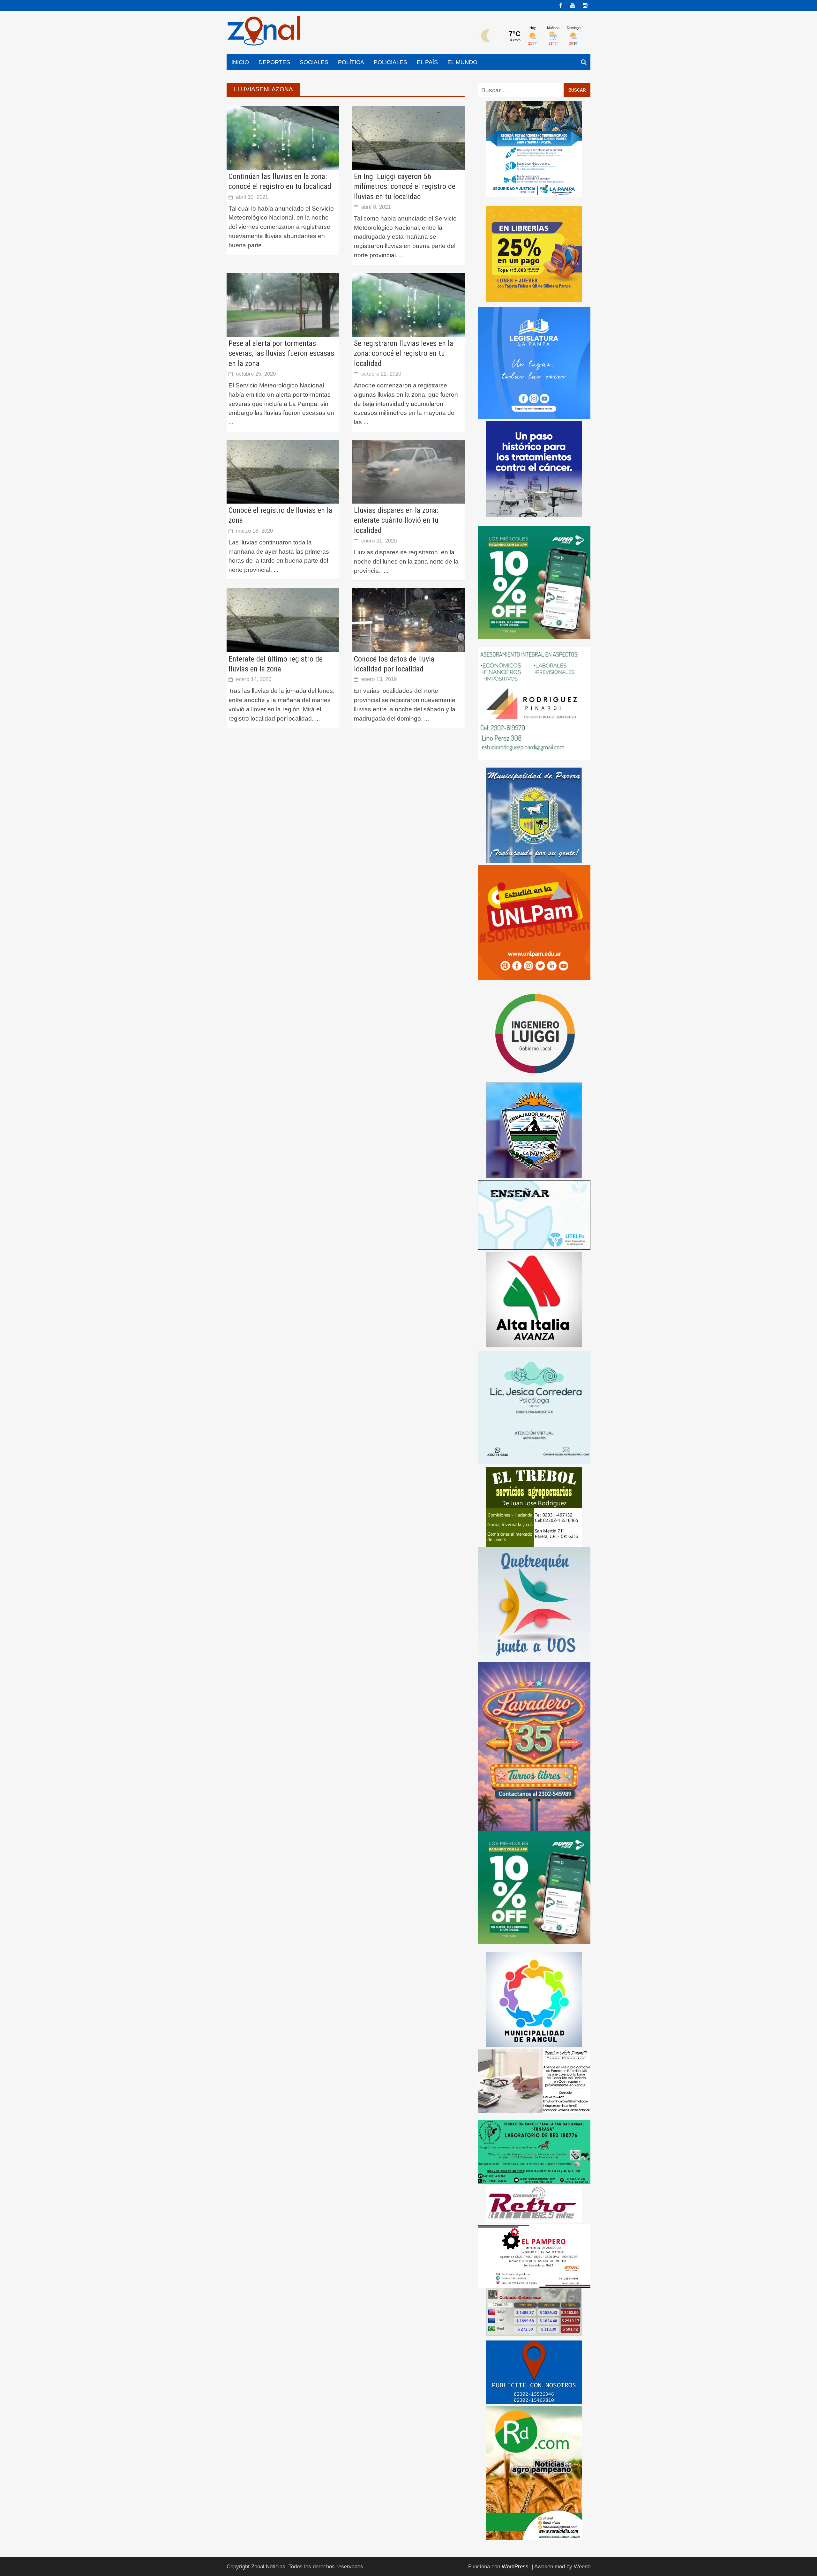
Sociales (314, 62)
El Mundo (462, 62)
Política (351, 62)
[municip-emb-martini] (534, 1130)
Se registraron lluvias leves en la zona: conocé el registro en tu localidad (404, 353)
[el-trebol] (534, 1507)
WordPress (515, 2567)
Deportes (274, 62)
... (266, 245)
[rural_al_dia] (534, 2473)
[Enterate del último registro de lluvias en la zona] (283, 620)
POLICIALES (390, 62)
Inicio (240, 62)
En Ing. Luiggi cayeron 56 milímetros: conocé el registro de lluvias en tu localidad (405, 186)
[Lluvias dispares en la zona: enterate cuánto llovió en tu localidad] (408, 471)
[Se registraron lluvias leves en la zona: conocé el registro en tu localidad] (408, 304)
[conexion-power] (534, 2204)
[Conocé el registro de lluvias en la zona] (283, 471)
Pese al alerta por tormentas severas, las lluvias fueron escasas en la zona (281, 353)
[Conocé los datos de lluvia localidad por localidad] (408, 620)
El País (427, 62)
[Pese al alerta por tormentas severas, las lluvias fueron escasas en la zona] (283, 304)
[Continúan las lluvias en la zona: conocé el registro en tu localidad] (283, 137)
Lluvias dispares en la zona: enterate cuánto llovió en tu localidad (396, 520)
